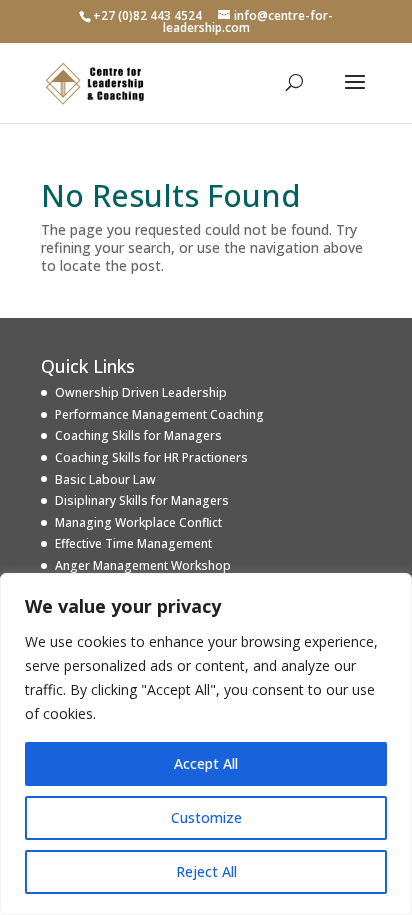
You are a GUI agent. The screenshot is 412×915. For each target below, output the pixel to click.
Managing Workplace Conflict (138, 522)
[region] (206, 744)
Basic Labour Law (105, 479)
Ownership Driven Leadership (141, 392)
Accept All (206, 763)
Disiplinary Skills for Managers (142, 500)
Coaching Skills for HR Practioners (151, 457)
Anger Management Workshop (143, 565)
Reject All (206, 871)
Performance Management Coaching (159, 414)
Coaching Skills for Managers (138, 435)
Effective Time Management (133, 543)
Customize (206, 817)
